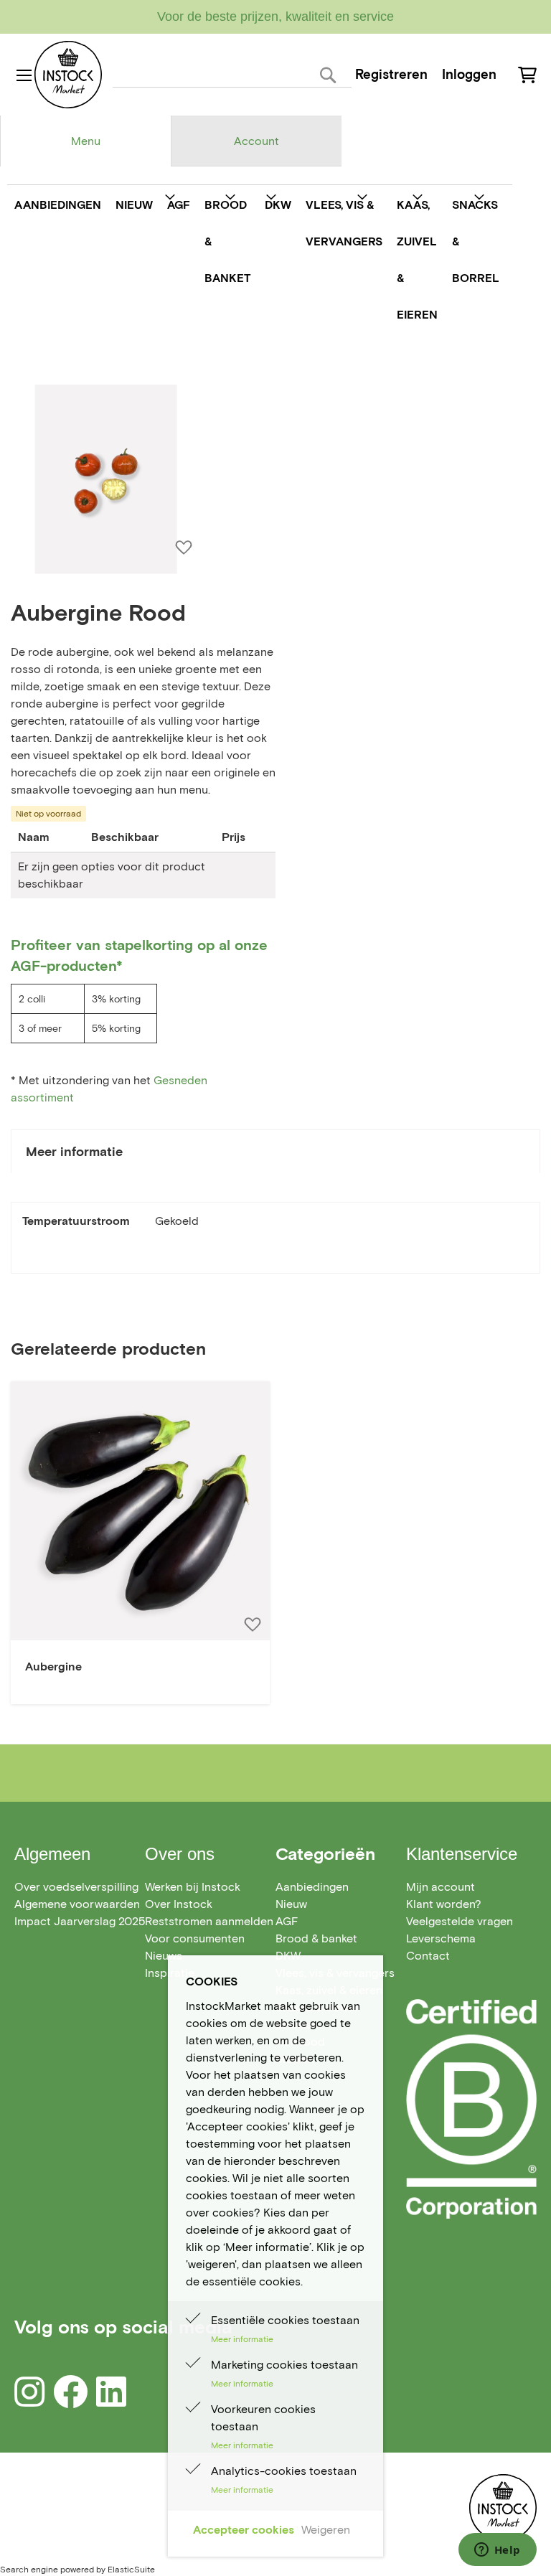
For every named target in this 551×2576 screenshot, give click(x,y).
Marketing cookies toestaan (284, 2365)
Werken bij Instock (193, 1887)
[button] (252, 1624)
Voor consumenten (195, 1938)
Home (26, 361)
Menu (86, 141)
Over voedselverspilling (76, 1887)
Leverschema (441, 1938)
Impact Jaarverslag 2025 (80, 1921)
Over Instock (179, 1904)
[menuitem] (58, 205)
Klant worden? (444, 1904)
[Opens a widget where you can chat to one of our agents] (497, 2551)
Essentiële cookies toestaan (285, 2320)
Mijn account (441, 1887)
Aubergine (53, 1667)
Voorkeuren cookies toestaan (263, 2418)
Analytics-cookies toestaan (284, 2471)
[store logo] (68, 75)
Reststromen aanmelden (209, 1921)
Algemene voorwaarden (77, 1904)
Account (256, 141)
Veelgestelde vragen (460, 1921)
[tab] (85, 141)
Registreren (391, 74)
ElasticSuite (131, 2569)
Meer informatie (74, 1152)
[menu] (256, 260)
